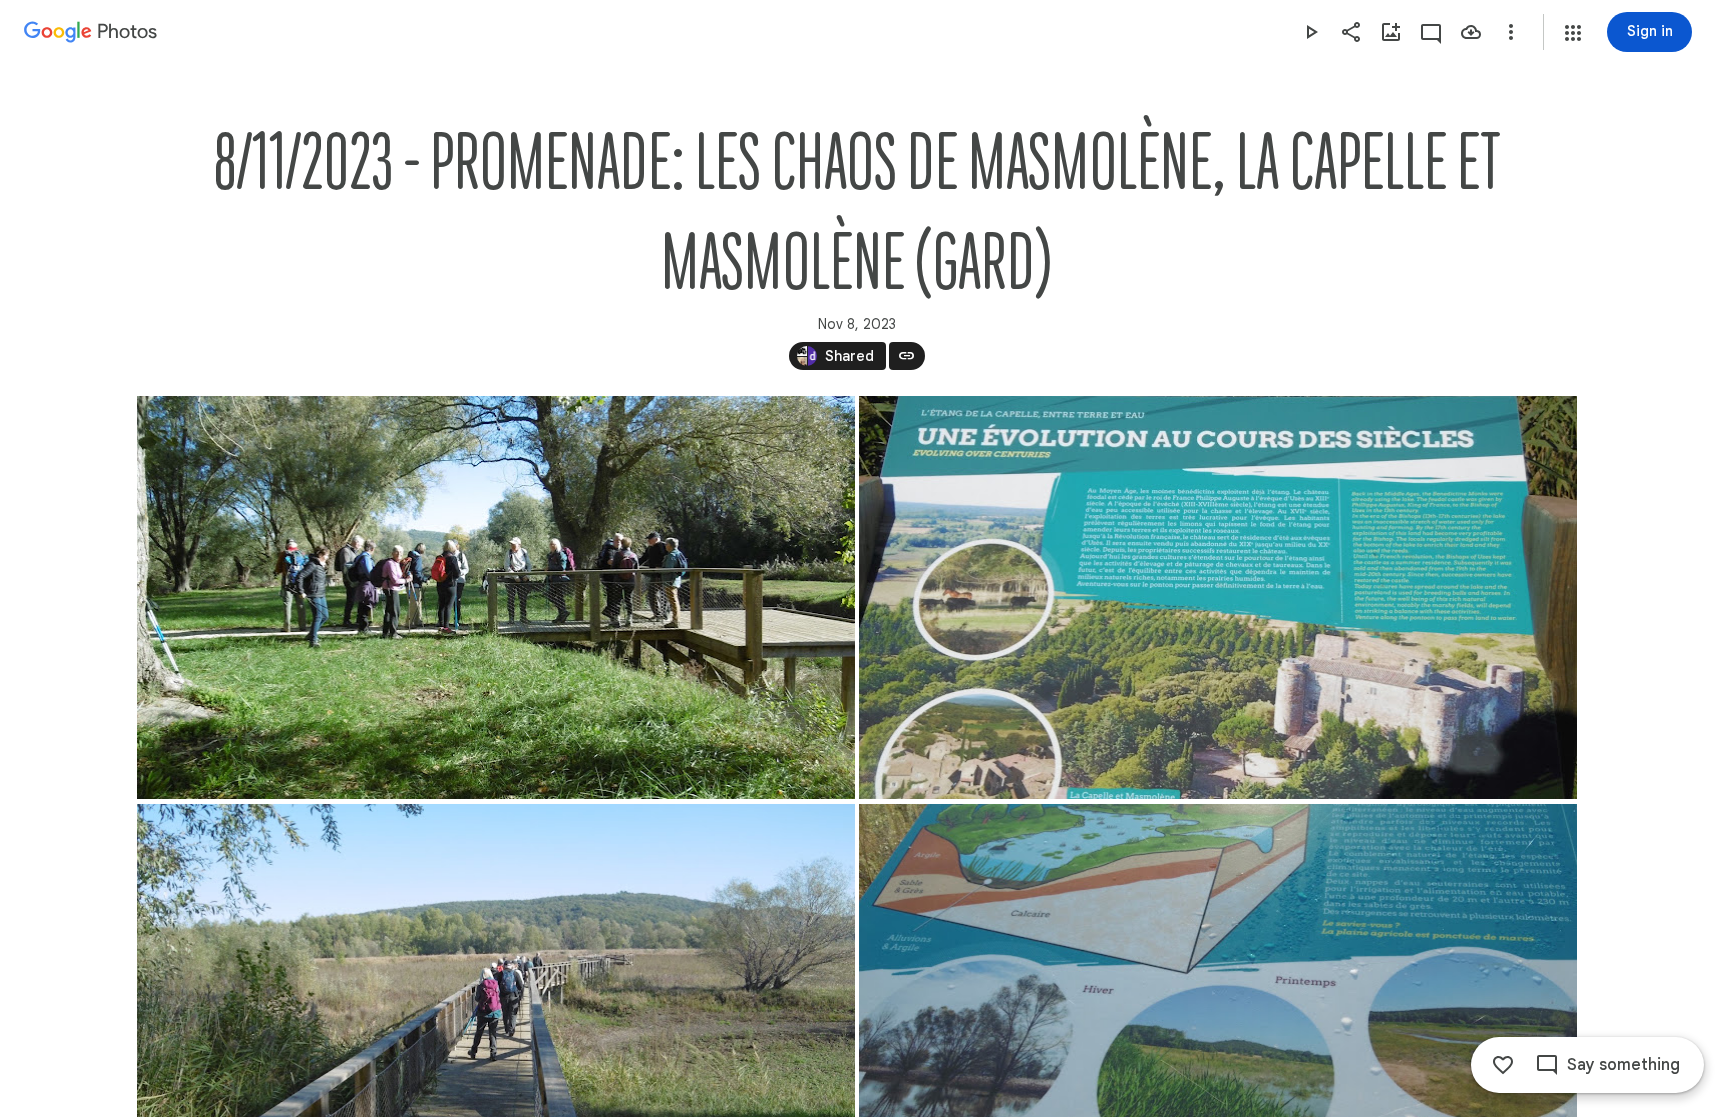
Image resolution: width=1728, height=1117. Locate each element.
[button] (1573, 33)
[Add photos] (1391, 32)
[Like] (1503, 1065)
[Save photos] (1471, 32)
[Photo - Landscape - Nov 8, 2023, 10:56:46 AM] (1218, 597)
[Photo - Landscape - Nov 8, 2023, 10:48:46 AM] (496, 597)
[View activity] (1431, 32)
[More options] (1511, 32)
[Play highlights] (1311, 32)
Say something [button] (1623, 1065)
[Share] (1351, 32)
